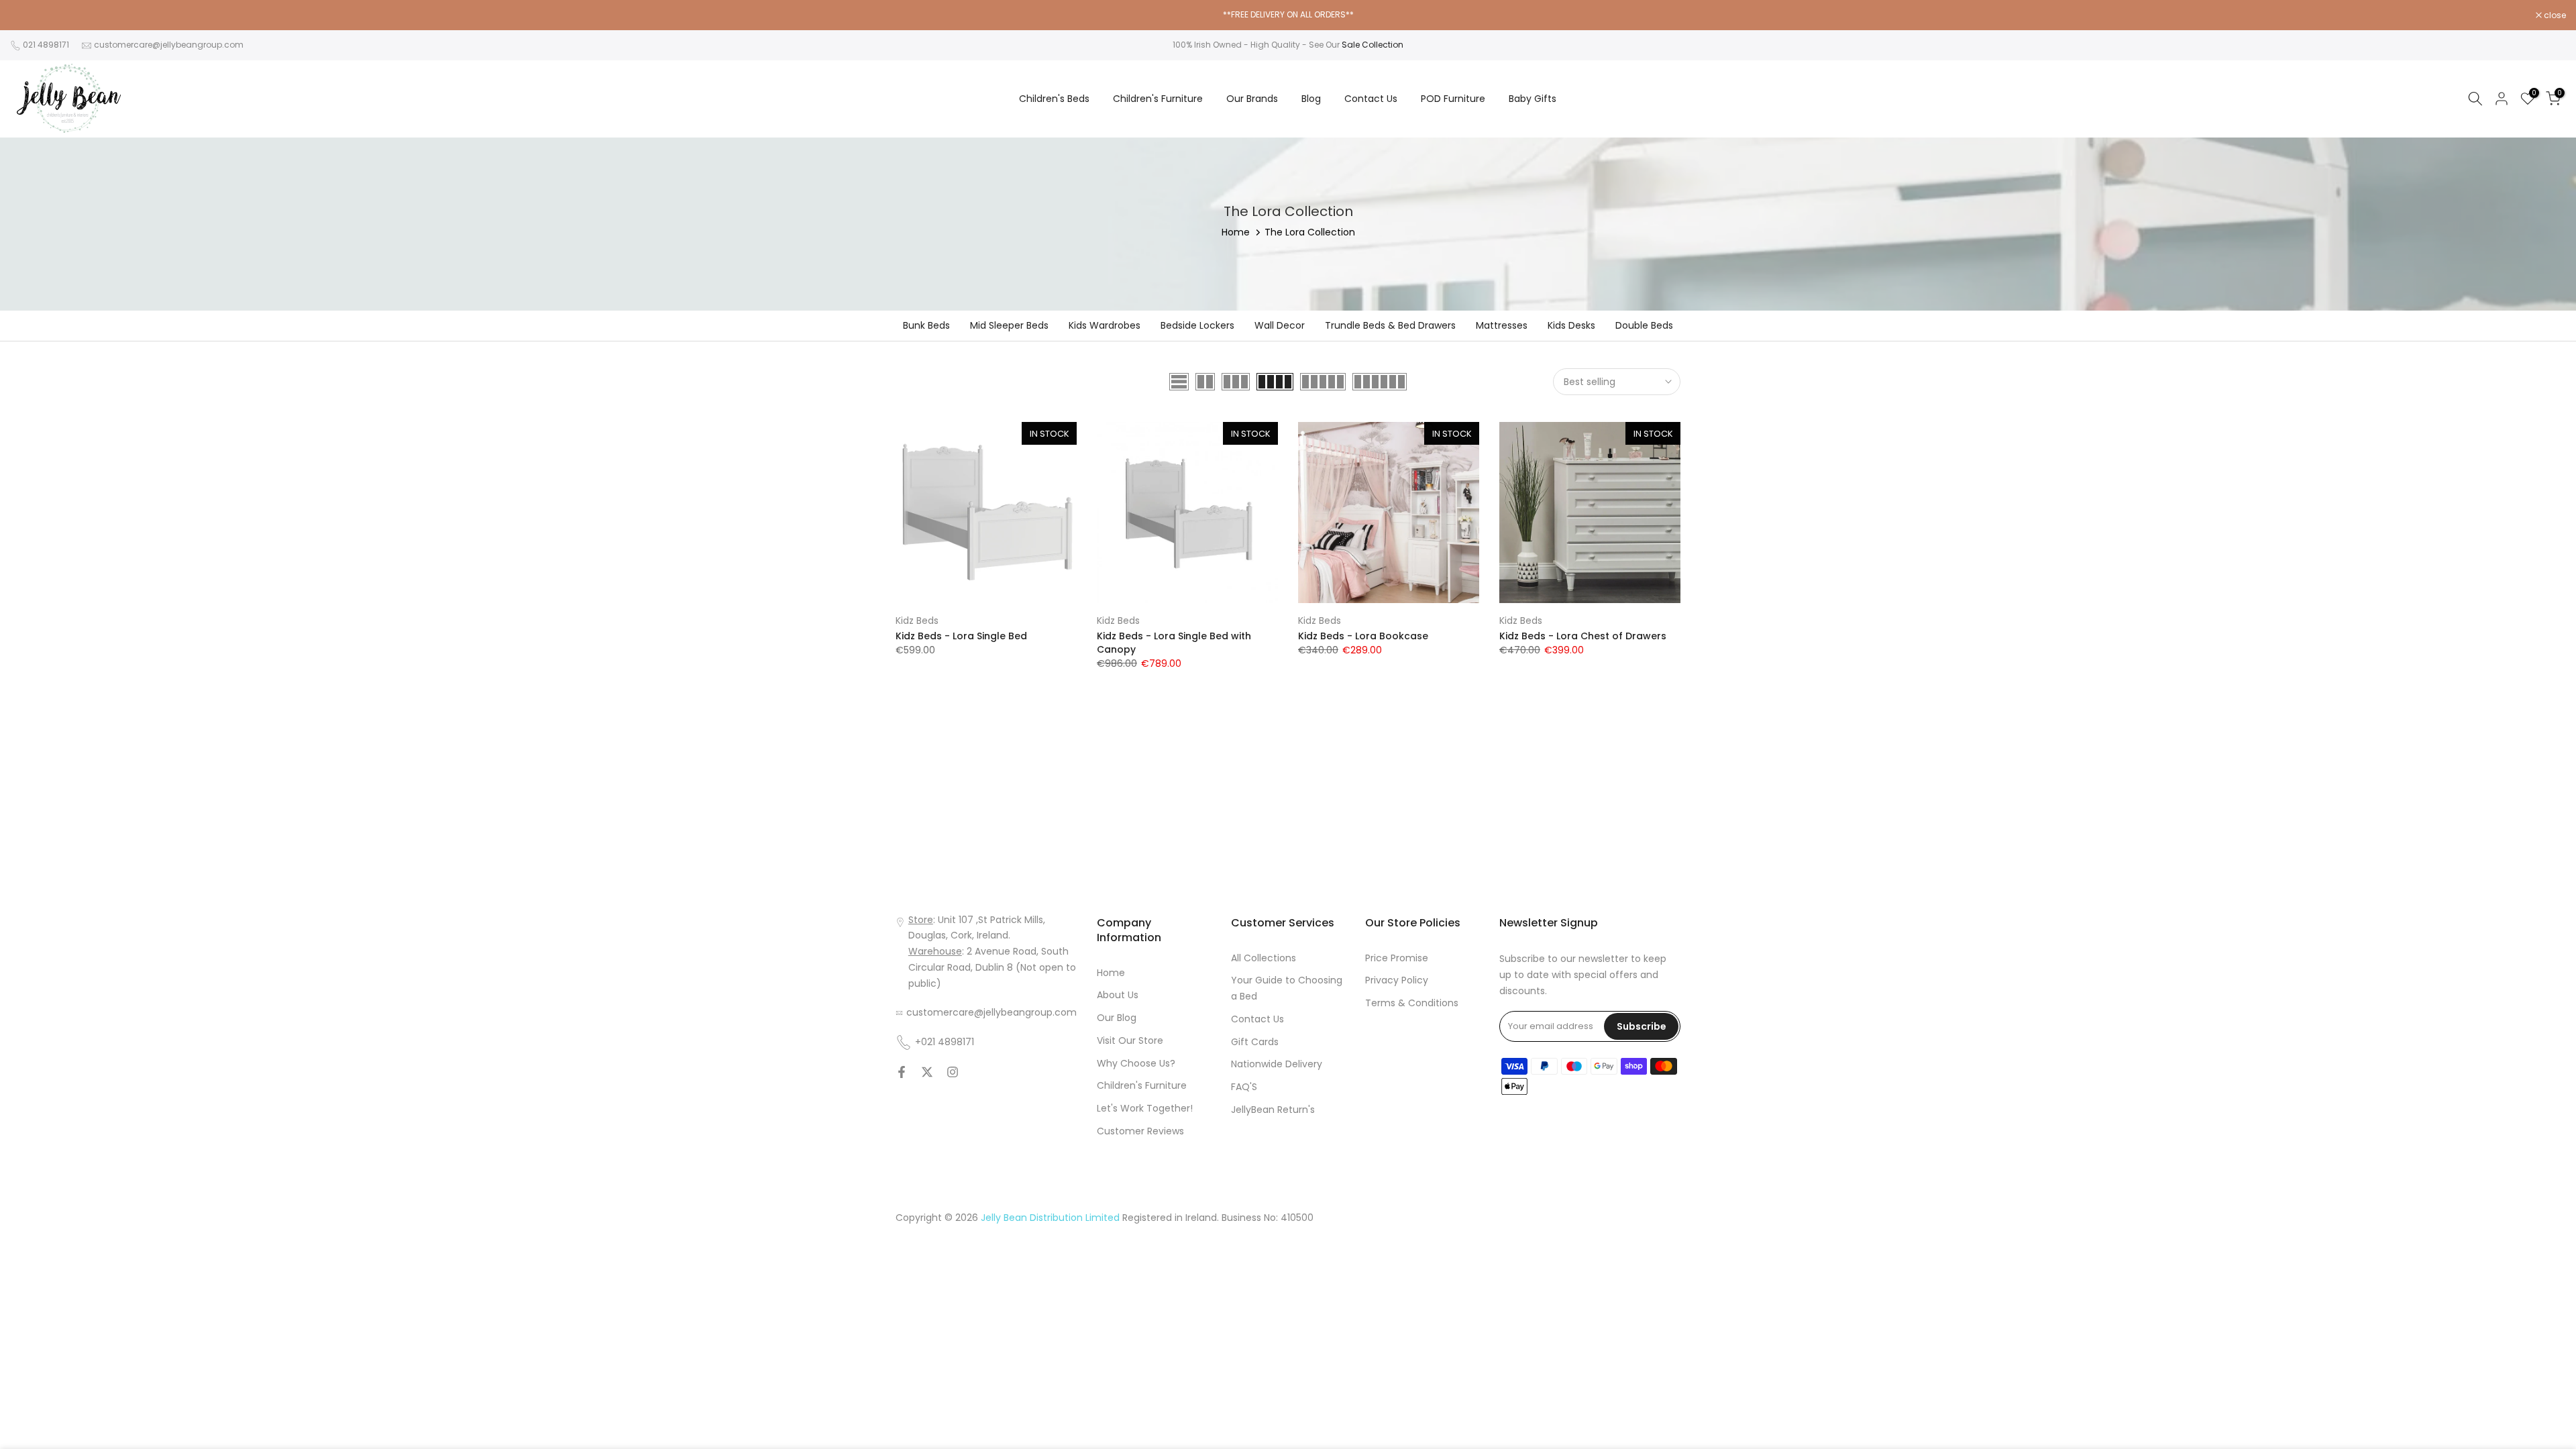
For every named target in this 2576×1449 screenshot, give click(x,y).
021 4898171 (46, 45)
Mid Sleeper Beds (1009, 325)
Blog (1311, 99)
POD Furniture (1453, 99)
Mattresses (1502, 325)
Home (1236, 232)
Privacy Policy (1397, 980)
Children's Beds (1054, 99)
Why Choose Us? (1136, 1063)
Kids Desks (1571, 325)
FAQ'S (1244, 1087)
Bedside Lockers (1197, 325)
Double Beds (1644, 325)
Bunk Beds (926, 325)
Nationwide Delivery (1277, 1064)
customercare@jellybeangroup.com (169, 45)
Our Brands (1252, 99)
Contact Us (1371, 99)
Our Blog (1117, 1018)
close (28, 15)
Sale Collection (1373, 45)
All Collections (1264, 958)
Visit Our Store (1130, 1040)
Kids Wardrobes (1105, 325)
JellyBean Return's (1273, 1110)
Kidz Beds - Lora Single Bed (961, 636)
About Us (1118, 995)
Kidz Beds (917, 621)
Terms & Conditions (1412, 1003)
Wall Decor (1280, 325)
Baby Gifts (1533, 99)
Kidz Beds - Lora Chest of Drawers (1583, 636)
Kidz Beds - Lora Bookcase (1363, 636)
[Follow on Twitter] (927, 1072)
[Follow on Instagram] (953, 1072)
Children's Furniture (1158, 99)
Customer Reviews (1140, 1131)
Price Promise (1397, 958)
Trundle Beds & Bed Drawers (1390, 325)
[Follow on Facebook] (902, 1072)
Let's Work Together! (1145, 1108)
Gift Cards (1255, 1042)
